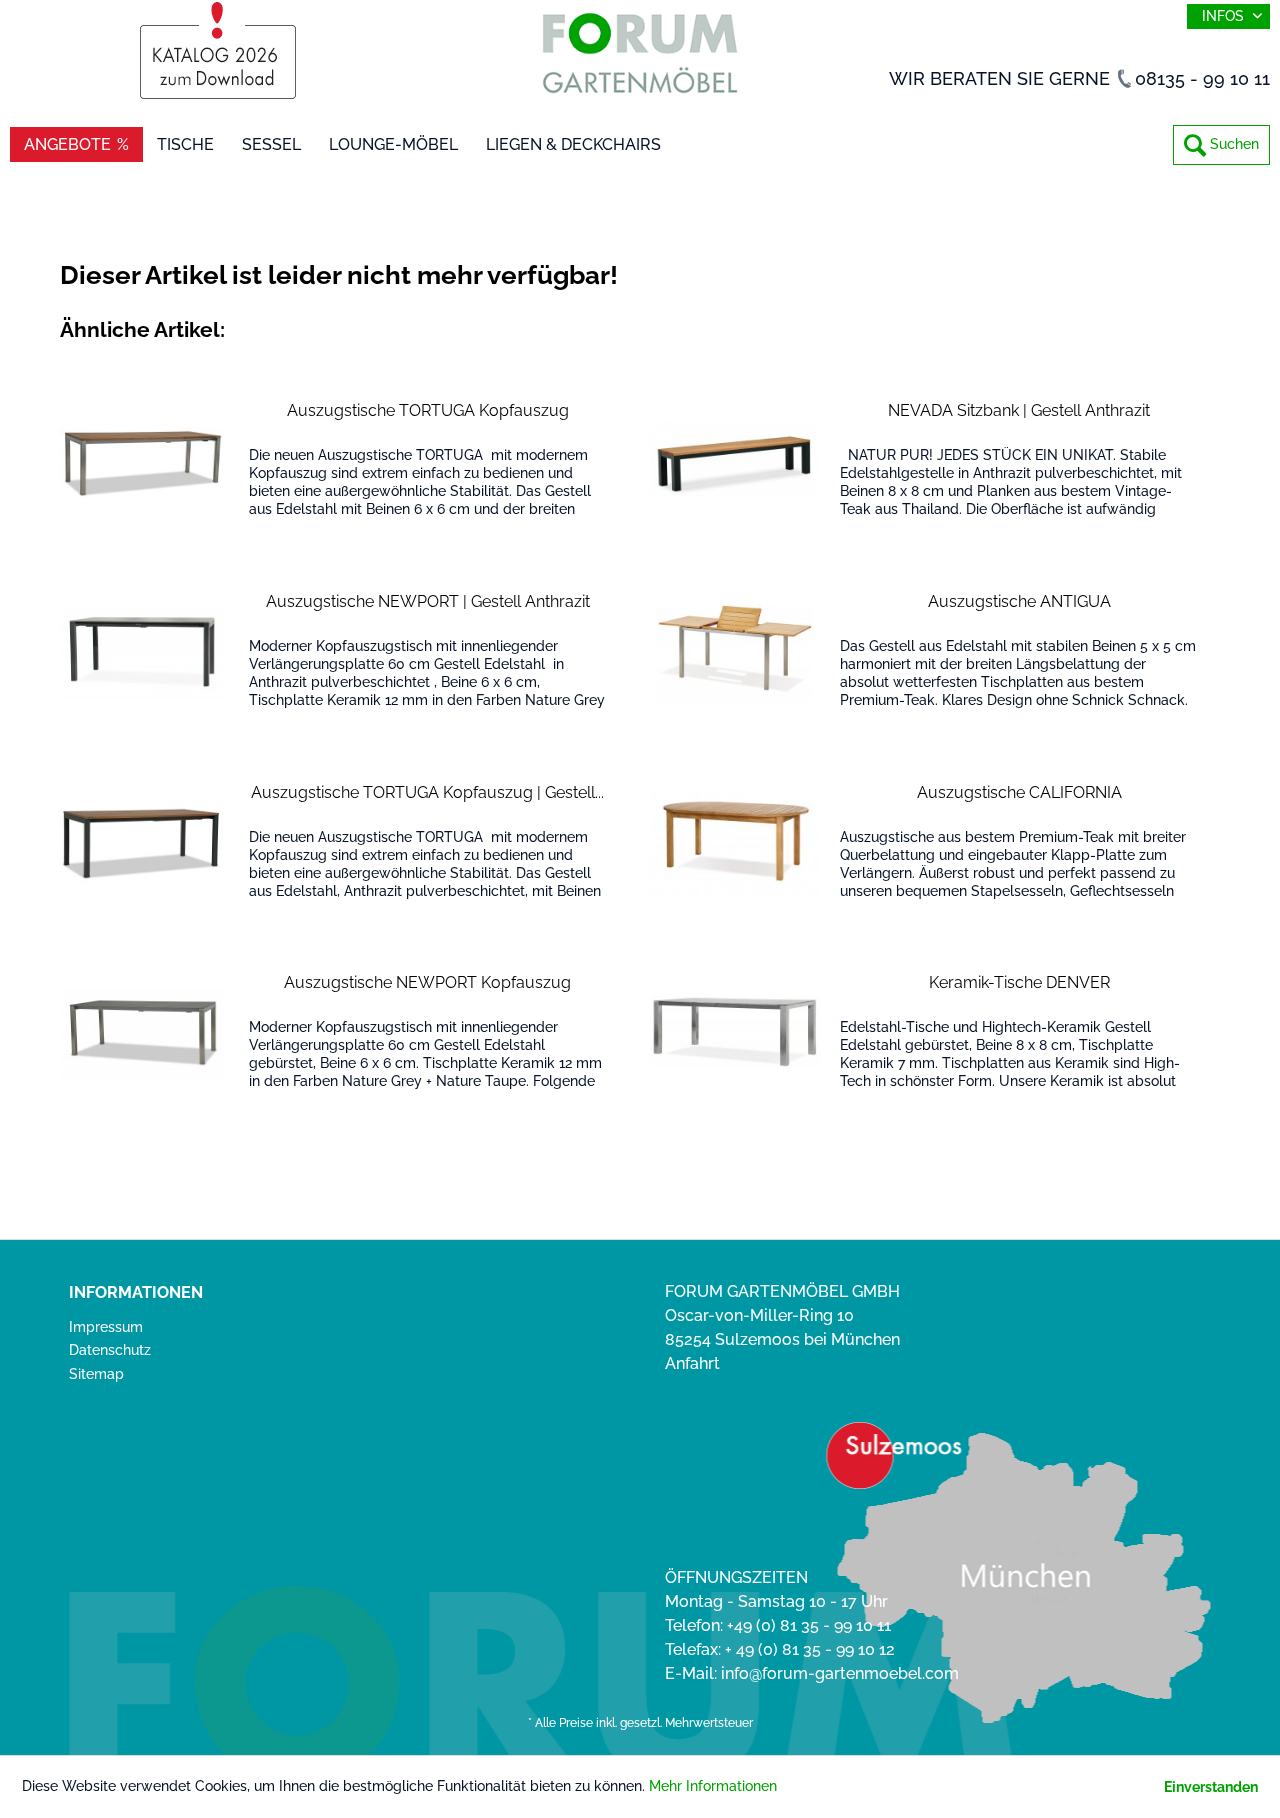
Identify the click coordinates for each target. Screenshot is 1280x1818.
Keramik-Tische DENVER (1019, 982)
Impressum (106, 1327)
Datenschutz (110, 1350)
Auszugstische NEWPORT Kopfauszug (427, 982)
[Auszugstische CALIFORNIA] (735, 841)
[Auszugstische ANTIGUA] (735, 650)
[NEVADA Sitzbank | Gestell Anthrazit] (735, 459)
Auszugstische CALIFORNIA (1019, 792)
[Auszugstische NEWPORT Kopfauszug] (144, 1031)
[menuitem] (1221, 145)
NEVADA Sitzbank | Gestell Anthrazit (1019, 410)
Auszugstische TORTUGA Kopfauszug (428, 410)
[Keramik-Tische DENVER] (735, 1031)
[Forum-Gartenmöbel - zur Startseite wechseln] (640, 57)
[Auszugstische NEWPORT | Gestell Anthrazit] (144, 650)
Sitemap (96, 1374)
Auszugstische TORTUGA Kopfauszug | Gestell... (427, 792)
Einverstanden (1211, 1787)
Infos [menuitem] (1225, 16)
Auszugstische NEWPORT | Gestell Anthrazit (428, 601)
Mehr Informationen (713, 1786)
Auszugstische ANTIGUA (1019, 601)
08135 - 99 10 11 (1202, 78)
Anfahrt (692, 1363)
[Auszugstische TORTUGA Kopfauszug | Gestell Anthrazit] (144, 841)
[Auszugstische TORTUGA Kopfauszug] (144, 459)
